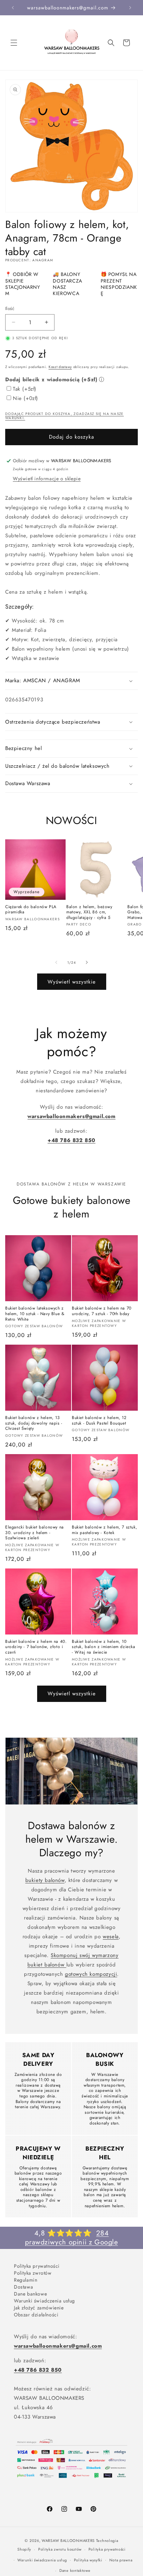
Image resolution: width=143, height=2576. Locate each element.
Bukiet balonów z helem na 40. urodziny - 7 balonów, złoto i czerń (36, 1647)
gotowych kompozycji (91, 1974)
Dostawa (23, 2287)
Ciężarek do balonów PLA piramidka (31, 910)
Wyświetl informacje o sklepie (47, 479)
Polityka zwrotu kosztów (60, 2549)
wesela (111, 1937)
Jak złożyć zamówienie (39, 2308)
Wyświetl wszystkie (72, 982)
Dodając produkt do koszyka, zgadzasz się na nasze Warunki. (65, 416)
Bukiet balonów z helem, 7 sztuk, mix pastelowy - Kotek (104, 1530)
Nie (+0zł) (26, 398)
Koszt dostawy (60, 367)
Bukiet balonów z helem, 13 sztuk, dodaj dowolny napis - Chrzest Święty (34, 1423)
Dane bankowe (30, 2294)
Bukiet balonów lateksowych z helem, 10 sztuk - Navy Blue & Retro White (35, 1314)
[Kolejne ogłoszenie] (130, 8)
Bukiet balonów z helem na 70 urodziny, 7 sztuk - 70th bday (102, 1311)
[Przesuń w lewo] (56, 962)
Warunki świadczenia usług (44, 2301)
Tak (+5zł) (25, 389)
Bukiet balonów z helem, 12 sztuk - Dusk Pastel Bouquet (99, 1421)
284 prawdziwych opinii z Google (71, 2238)
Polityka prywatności (37, 2266)
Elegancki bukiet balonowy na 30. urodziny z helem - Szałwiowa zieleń (35, 1533)
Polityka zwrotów (33, 2273)
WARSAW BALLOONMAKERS (68, 2541)
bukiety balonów (45, 1880)
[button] (14, 43)
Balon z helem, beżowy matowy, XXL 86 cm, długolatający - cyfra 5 (89, 912)
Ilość (10, 308)
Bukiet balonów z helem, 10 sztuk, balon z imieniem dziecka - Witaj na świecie (104, 1647)
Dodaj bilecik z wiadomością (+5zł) (51, 380)
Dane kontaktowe (75, 2570)
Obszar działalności (36, 2314)
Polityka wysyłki (88, 2560)
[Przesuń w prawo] (87, 962)
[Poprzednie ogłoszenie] (13, 8)
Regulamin (26, 2280)
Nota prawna (121, 2560)
